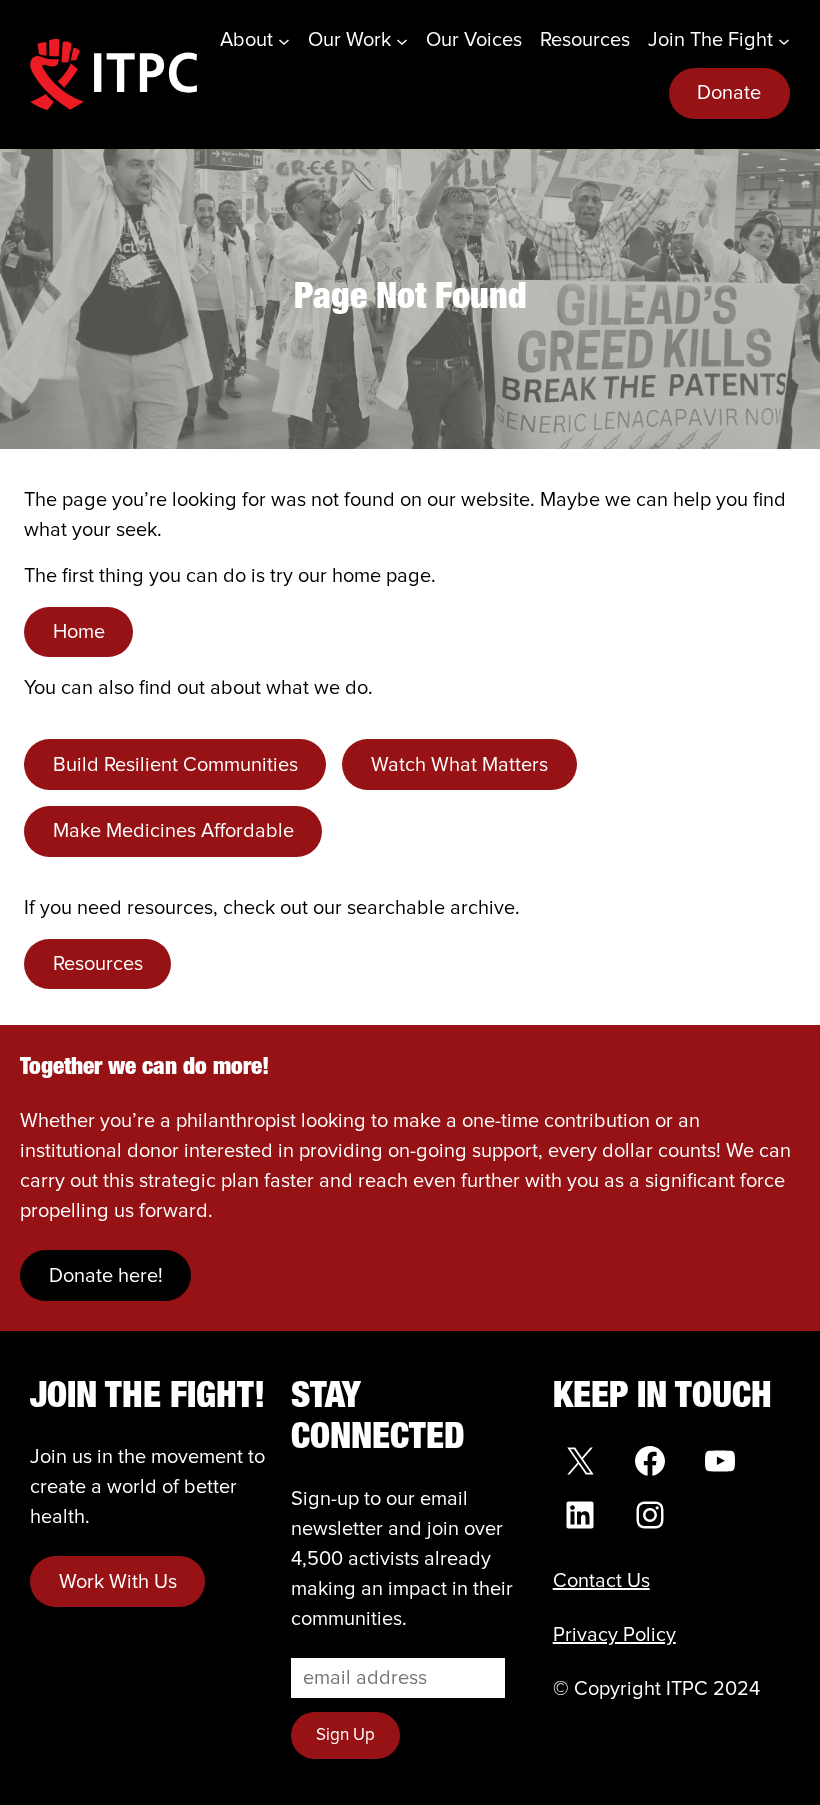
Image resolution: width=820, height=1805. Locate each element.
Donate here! (106, 1276)
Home (79, 632)
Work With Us (118, 1582)
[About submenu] (284, 40)
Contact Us (601, 1581)
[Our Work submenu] (402, 40)
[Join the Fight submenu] (784, 40)
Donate (729, 93)
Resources (98, 964)
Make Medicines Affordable (173, 831)
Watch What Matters (459, 765)
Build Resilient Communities (175, 765)
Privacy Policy (614, 1635)
